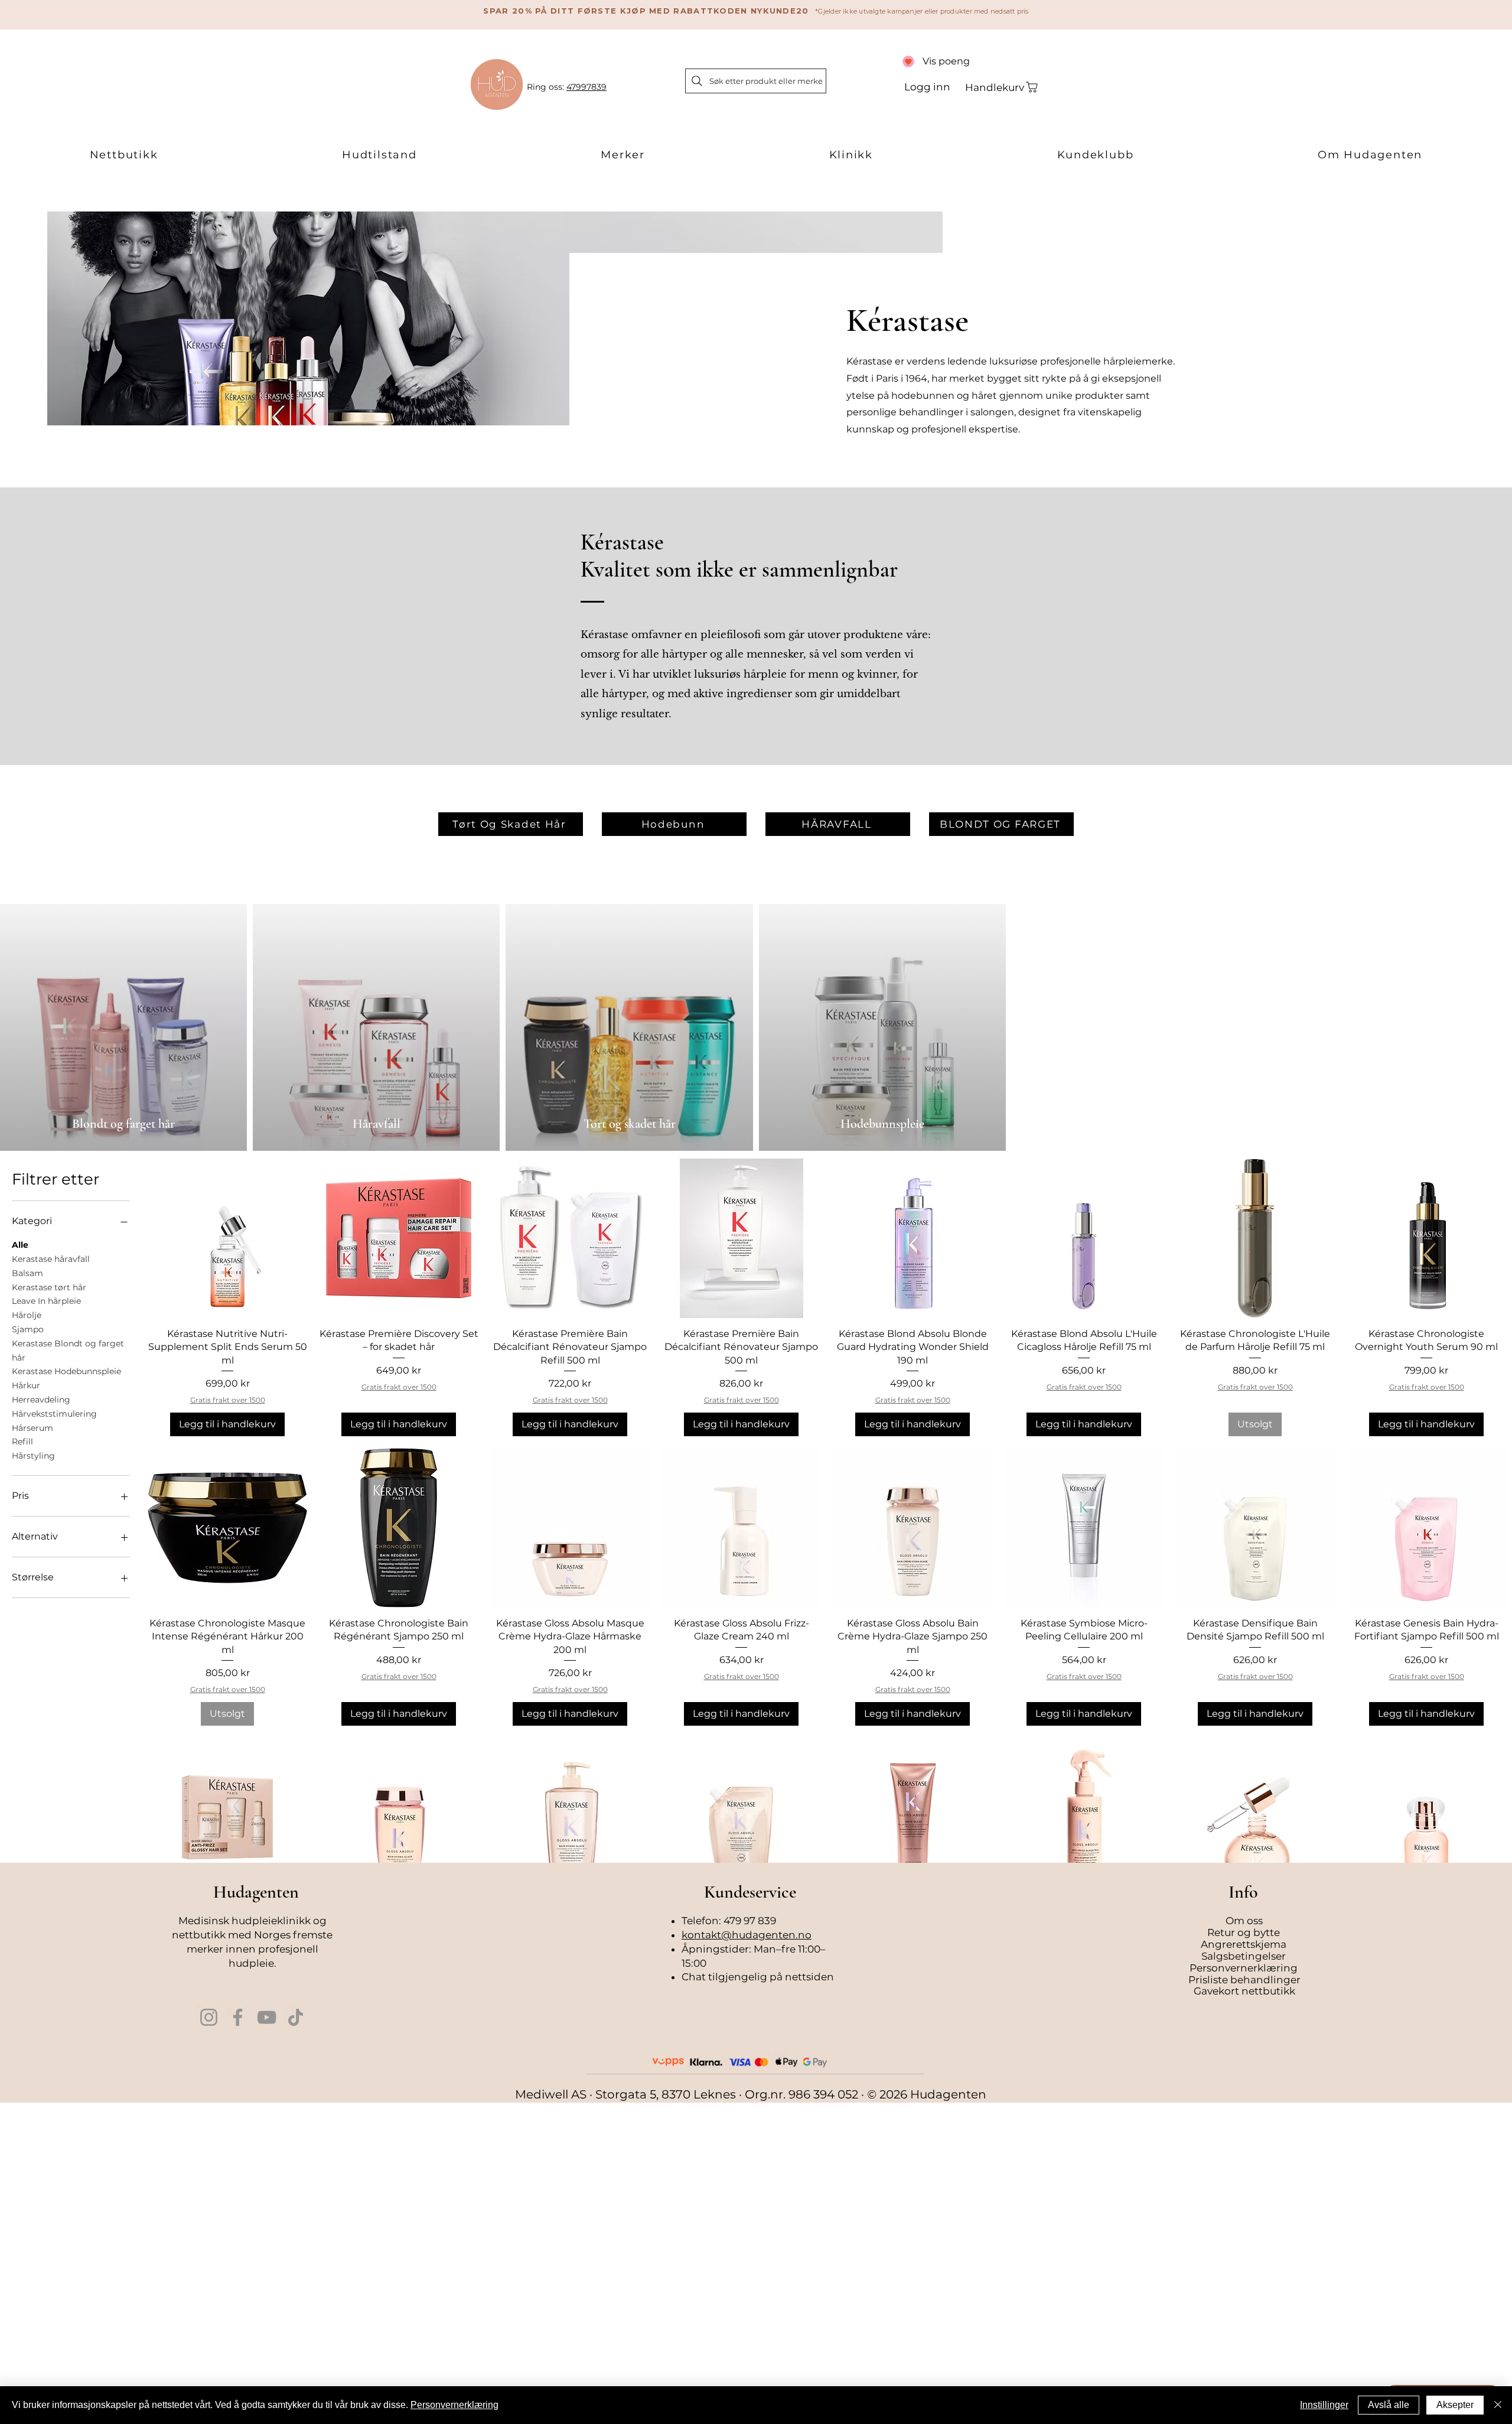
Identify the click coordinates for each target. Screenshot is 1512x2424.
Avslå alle (1389, 2405)
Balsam (27, 1273)
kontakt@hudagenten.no (747, 1935)
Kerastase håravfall (51, 1259)
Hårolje (27, 1315)
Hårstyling (33, 1456)
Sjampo (28, 1329)
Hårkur (26, 1385)
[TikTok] (296, 2017)
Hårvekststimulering (54, 1414)
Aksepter (1455, 2405)
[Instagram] (209, 2017)
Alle (20, 1245)
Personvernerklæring (454, 2405)
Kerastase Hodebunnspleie (66, 1371)
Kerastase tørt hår (49, 1287)
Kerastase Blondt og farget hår (68, 1351)
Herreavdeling (41, 1400)
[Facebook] (238, 2017)
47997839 (586, 87)
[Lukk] (1498, 2405)
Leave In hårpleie (46, 1301)
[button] (124, 155)
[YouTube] (267, 2017)
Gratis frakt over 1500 (228, 1400)
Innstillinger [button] (1324, 2405)
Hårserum (32, 1428)
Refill (22, 1442)
